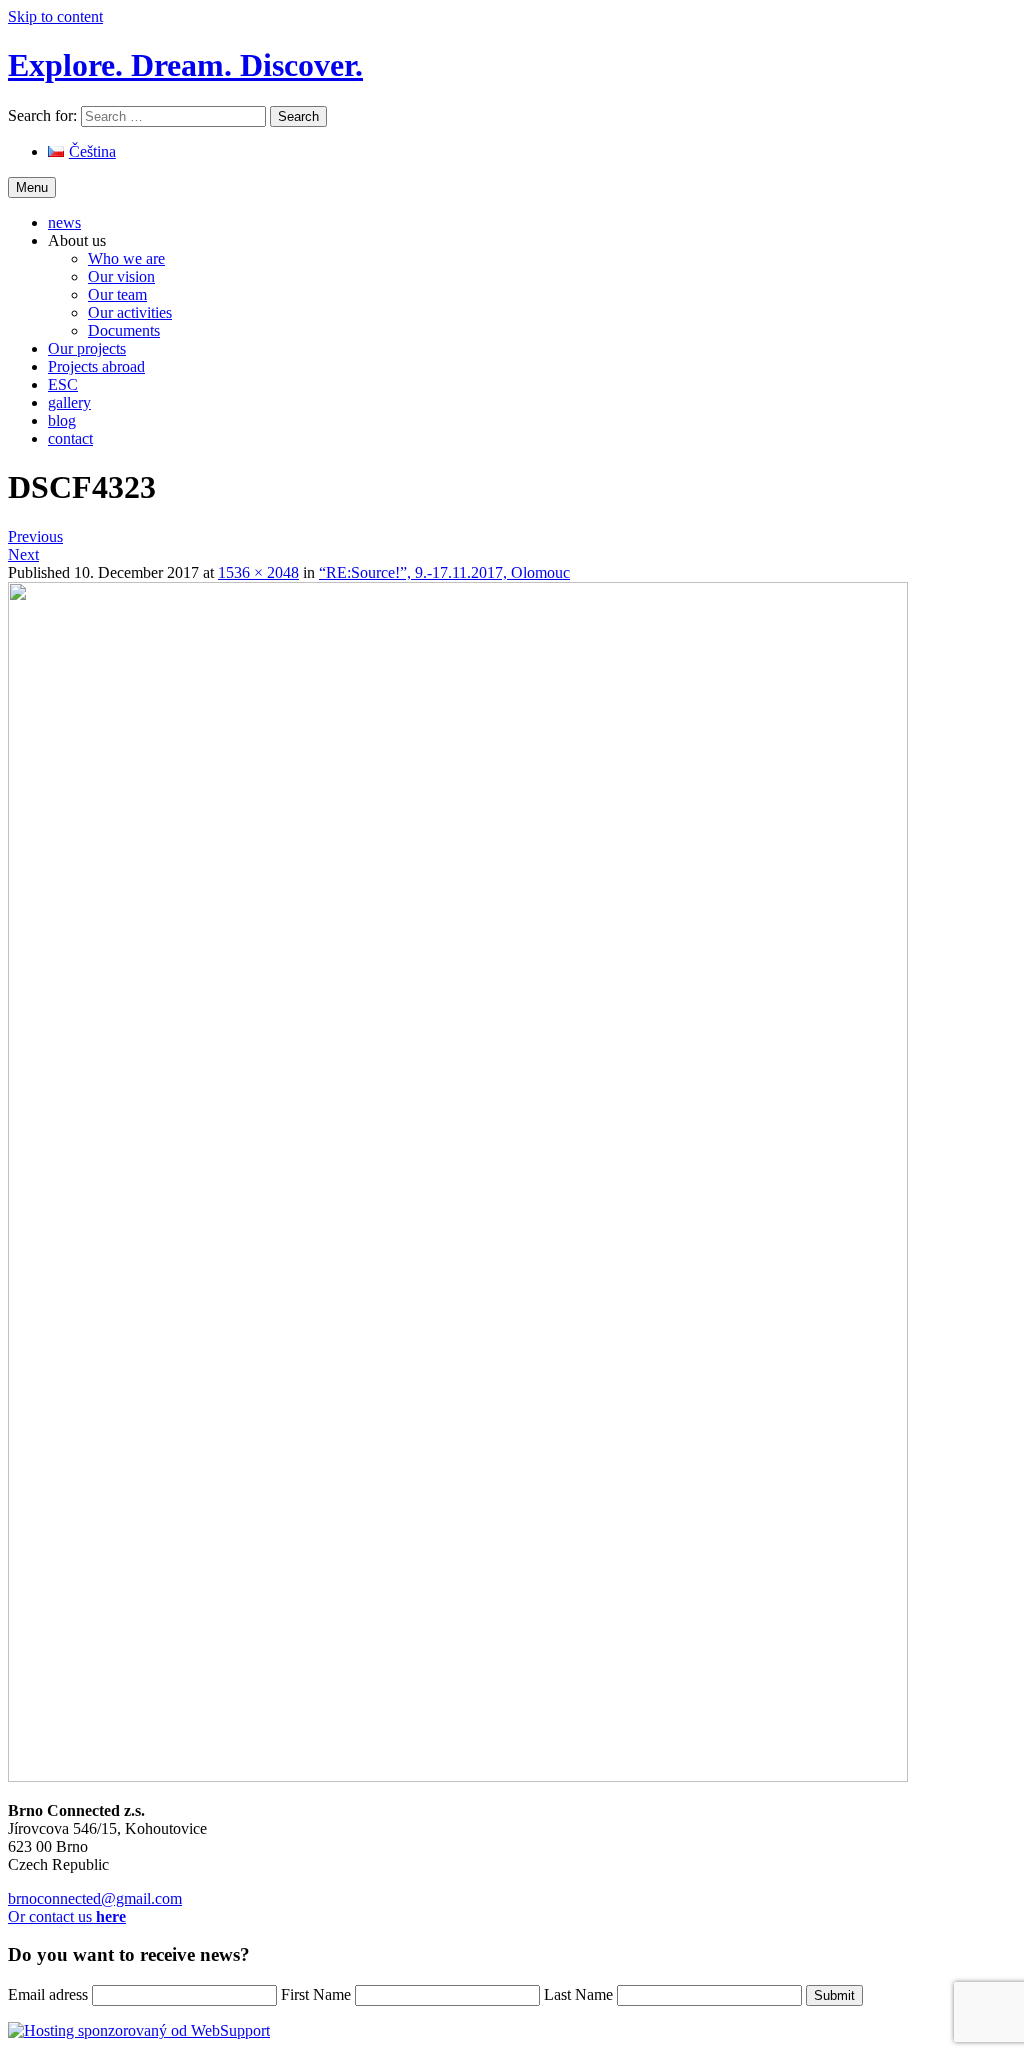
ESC (63, 384)
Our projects (87, 348)
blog (62, 420)
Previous (35, 536)
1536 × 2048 (258, 572)
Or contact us (67, 1916)
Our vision (121, 276)
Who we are (126, 258)
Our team (117, 294)
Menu (32, 187)
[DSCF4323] (458, 1776)
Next (23, 554)
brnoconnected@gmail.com (95, 1898)
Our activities (130, 312)
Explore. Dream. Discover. (185, 65)
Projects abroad (96, 366)
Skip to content (55, 16)
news (64, 222)
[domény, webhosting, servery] (139, 2030)
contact (70, 438)
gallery (69, 402)
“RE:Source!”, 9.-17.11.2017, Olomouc (444, 572)
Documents (124, 330)
